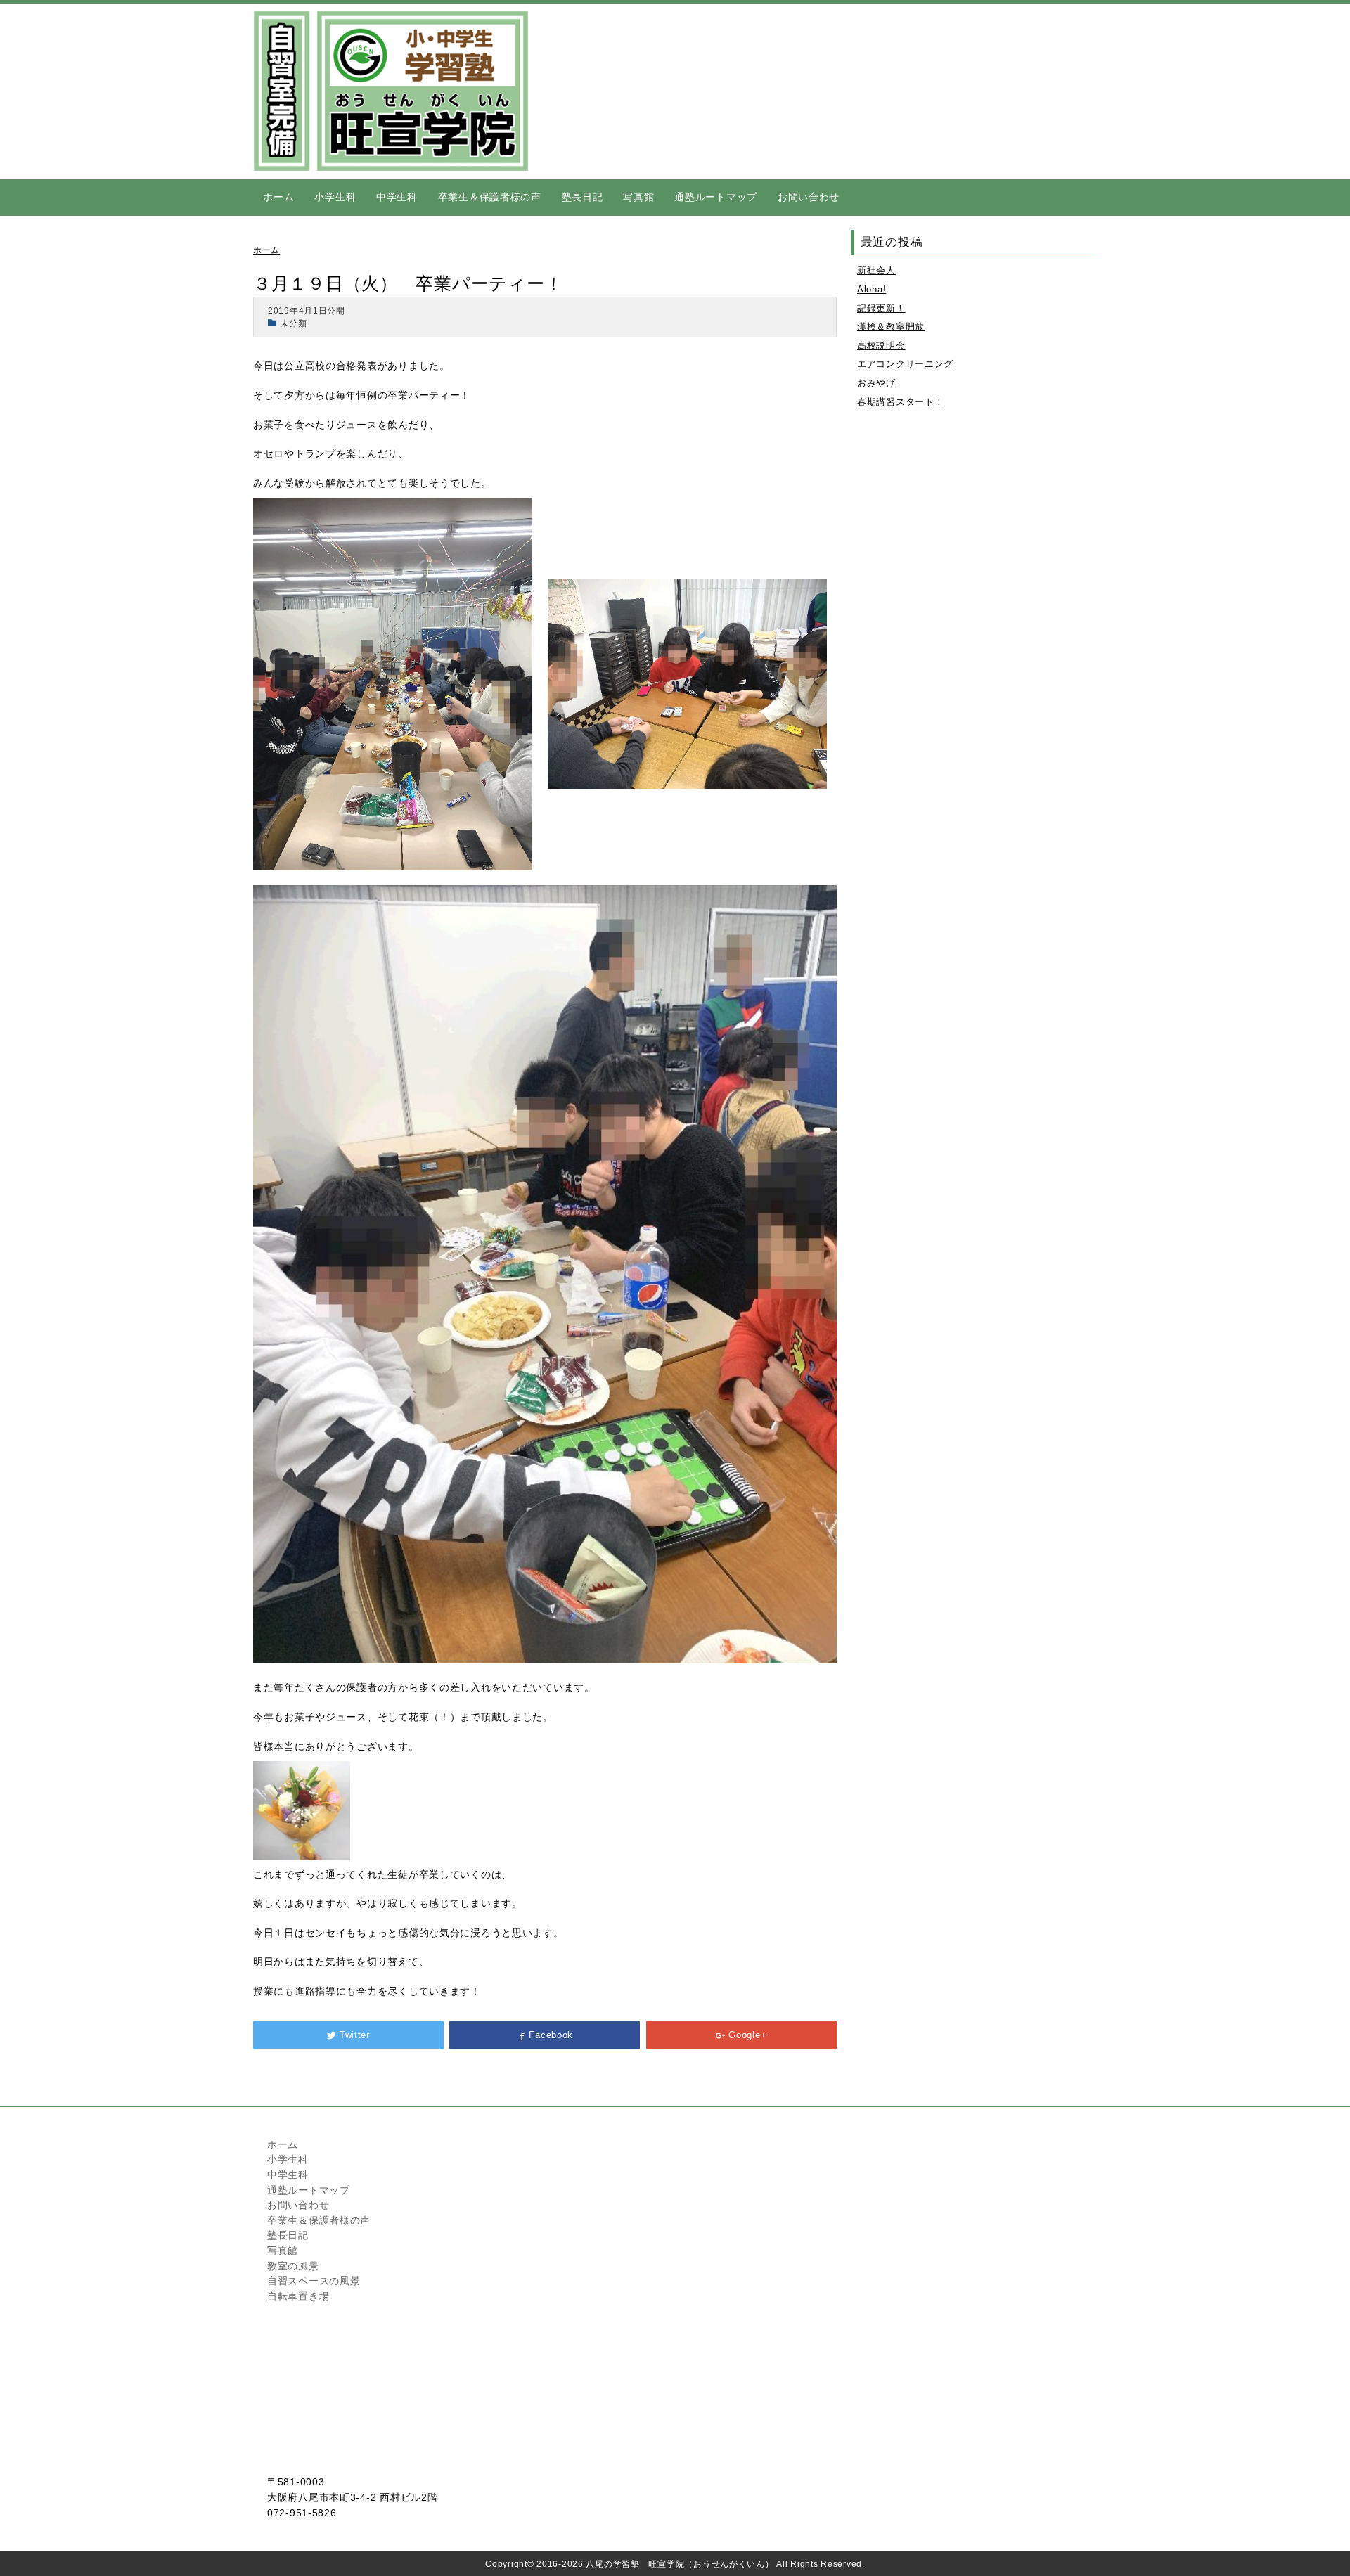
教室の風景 (293, 2266)
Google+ (747, 2035)
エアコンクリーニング (905, 364)
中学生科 (397, 197)
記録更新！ (881, 308)
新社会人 (876, 270)
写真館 (638, 197)
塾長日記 (583, 197)
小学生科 (335, 197)
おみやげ (876, 383)
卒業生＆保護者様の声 (490, 197)
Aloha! (872, 289)
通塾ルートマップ (716, 197)
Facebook (551, 2035)
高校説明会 (881, 346)
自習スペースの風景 (314, 2281)
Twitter (355, 2035)
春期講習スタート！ (900, 402)
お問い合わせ (809, 197)
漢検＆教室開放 (891, 327)
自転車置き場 (298, 2296)
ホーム (278, 197)
